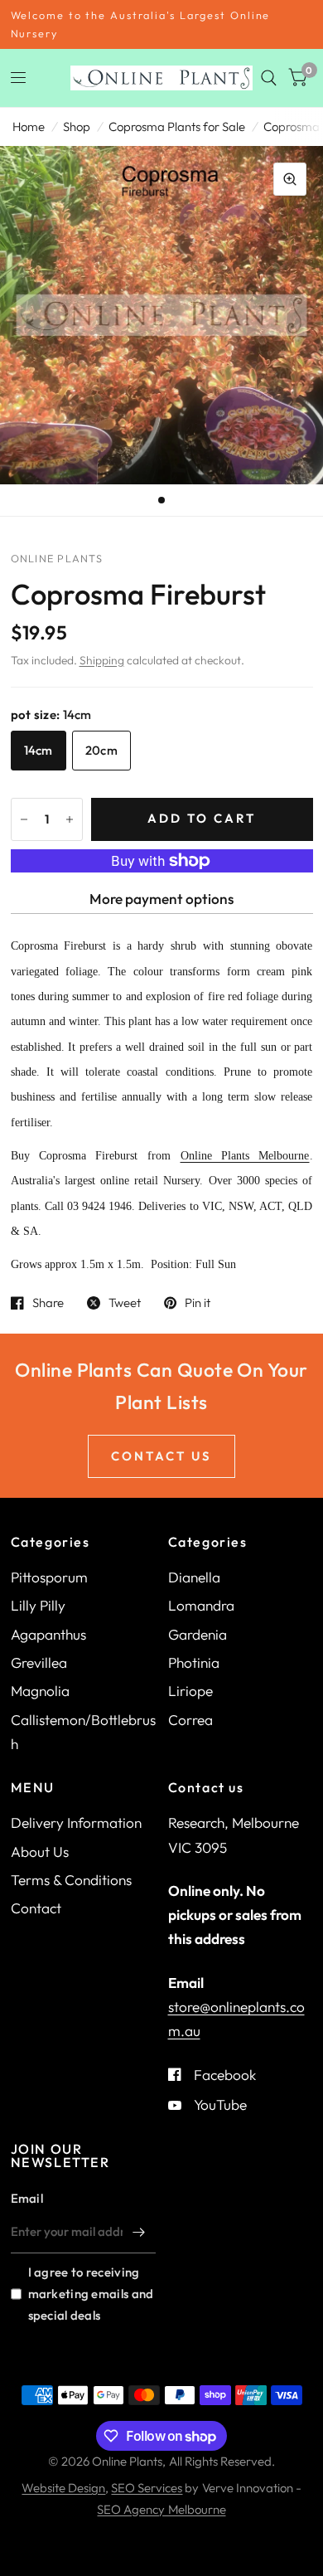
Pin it (198, 1303)
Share (48, 1303)
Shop (77, 126)
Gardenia (198, 1634)
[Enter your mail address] (139, 2232)
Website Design (63, 2488)
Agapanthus (48, 1634)
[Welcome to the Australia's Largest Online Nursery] (162, 24)
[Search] (269, 78)
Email (27, 2198)
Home (29, 126)
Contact (36, 1908)
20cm (101, 750)
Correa (190, 1720)
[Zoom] (290, 179)
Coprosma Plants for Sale (177, 126)
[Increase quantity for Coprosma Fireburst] (70, 819)
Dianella (194, 1577)
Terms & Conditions (71, 1880)
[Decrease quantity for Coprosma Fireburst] (24, 819)
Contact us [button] (161, 1456)
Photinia (194, 1662)
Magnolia (40, 1691)
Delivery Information (76, 1823)
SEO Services (147, 2488)
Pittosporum (49, 1577)
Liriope (190, 1691)
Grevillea (39, 1662)
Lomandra (201, 1605)
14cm (39, 750)
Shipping (102, 660)
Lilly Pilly (38, 1605)
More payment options (161, 899)
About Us (40, 1852)
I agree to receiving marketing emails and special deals (91, 2294)
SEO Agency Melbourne (161, 2509)
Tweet (125, 1303)
